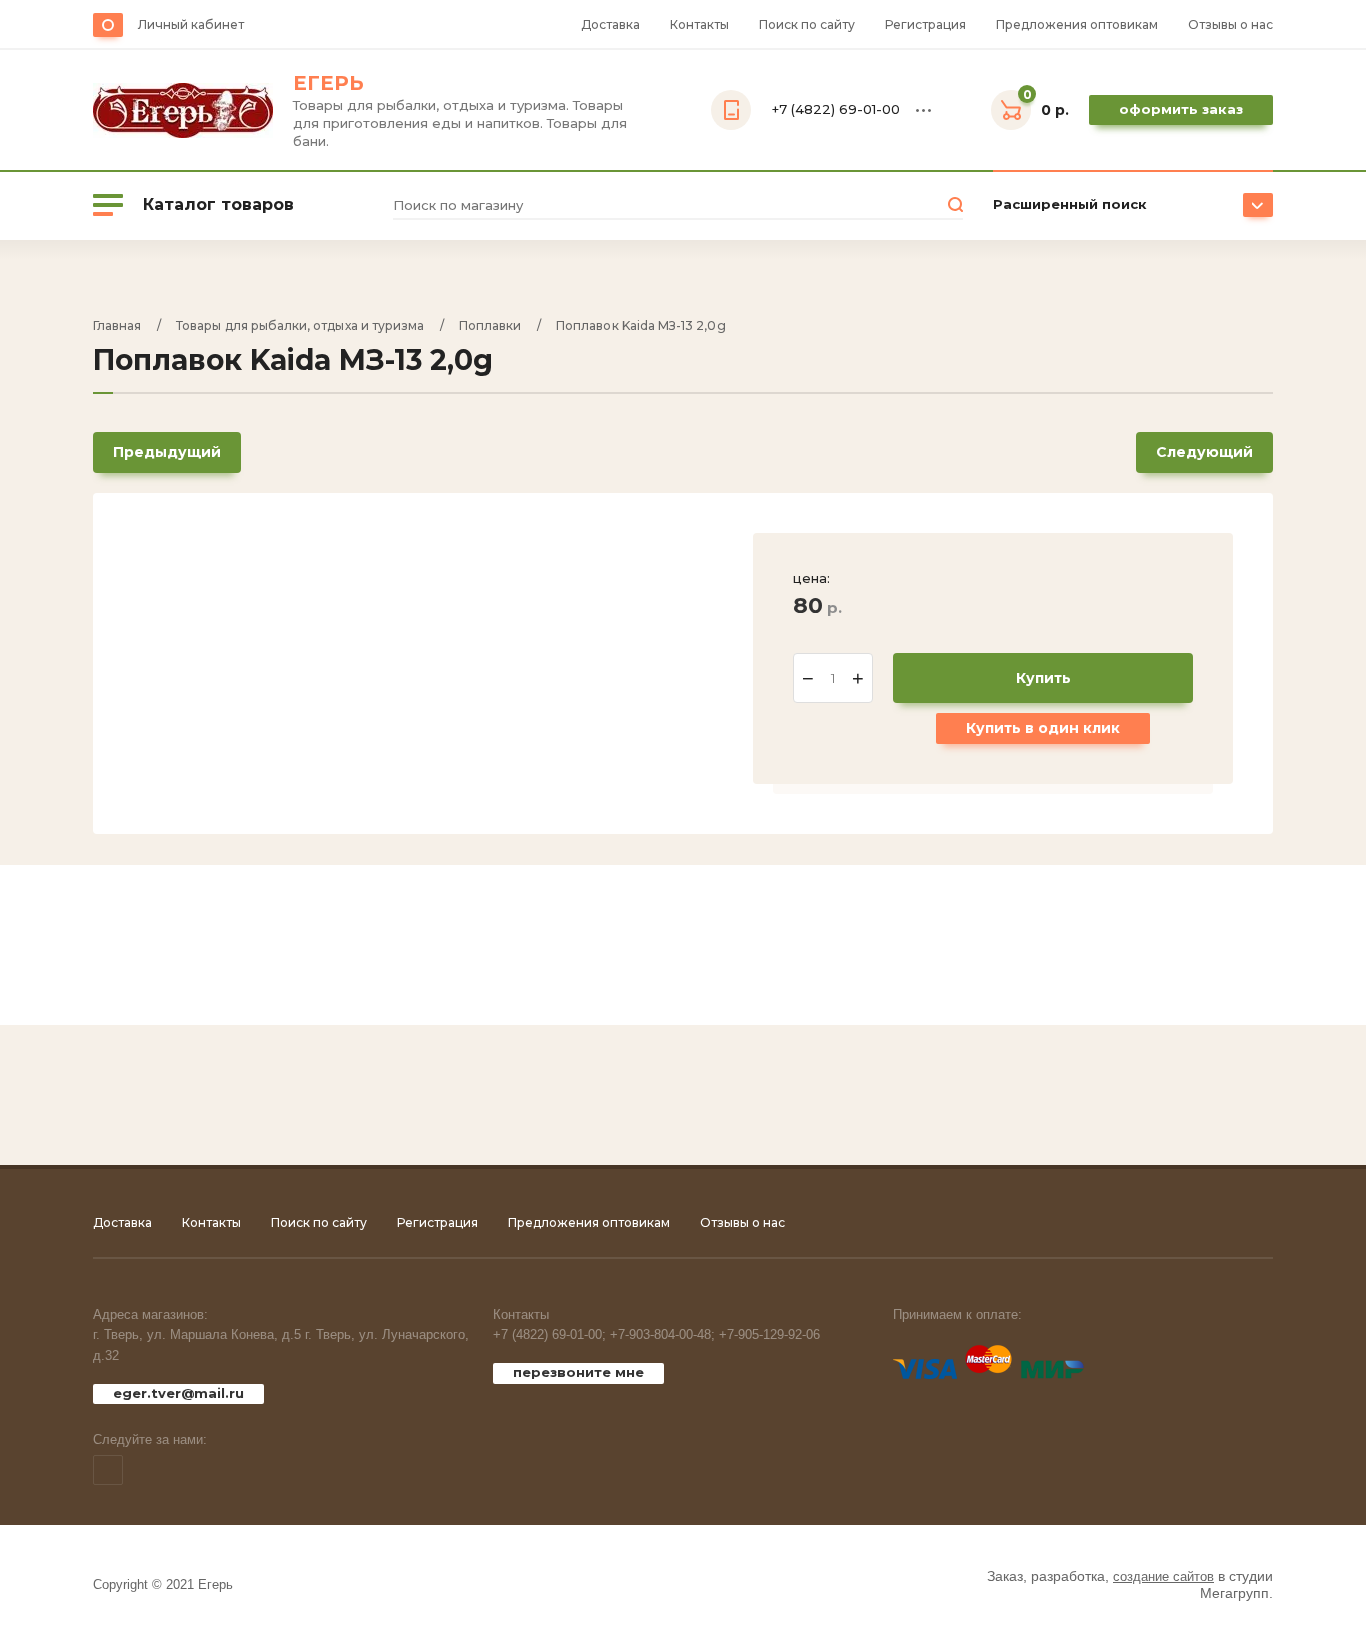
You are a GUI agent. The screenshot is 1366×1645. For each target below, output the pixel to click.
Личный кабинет (191, 24)
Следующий (1204, 452)
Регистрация (925, 24)
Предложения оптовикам (1077, 24)
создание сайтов (1163, 1576)
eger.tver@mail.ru (178, 1393)
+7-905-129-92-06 (769, 1334)
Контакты (699, 24)
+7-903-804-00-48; (662, 1334)
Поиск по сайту (807, 24)
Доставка (610, 24)
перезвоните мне (578, 1372)
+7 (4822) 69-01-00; (549, 1334)
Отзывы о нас (1230, 24)
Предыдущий (167, 452)
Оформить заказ (1181, 109)
